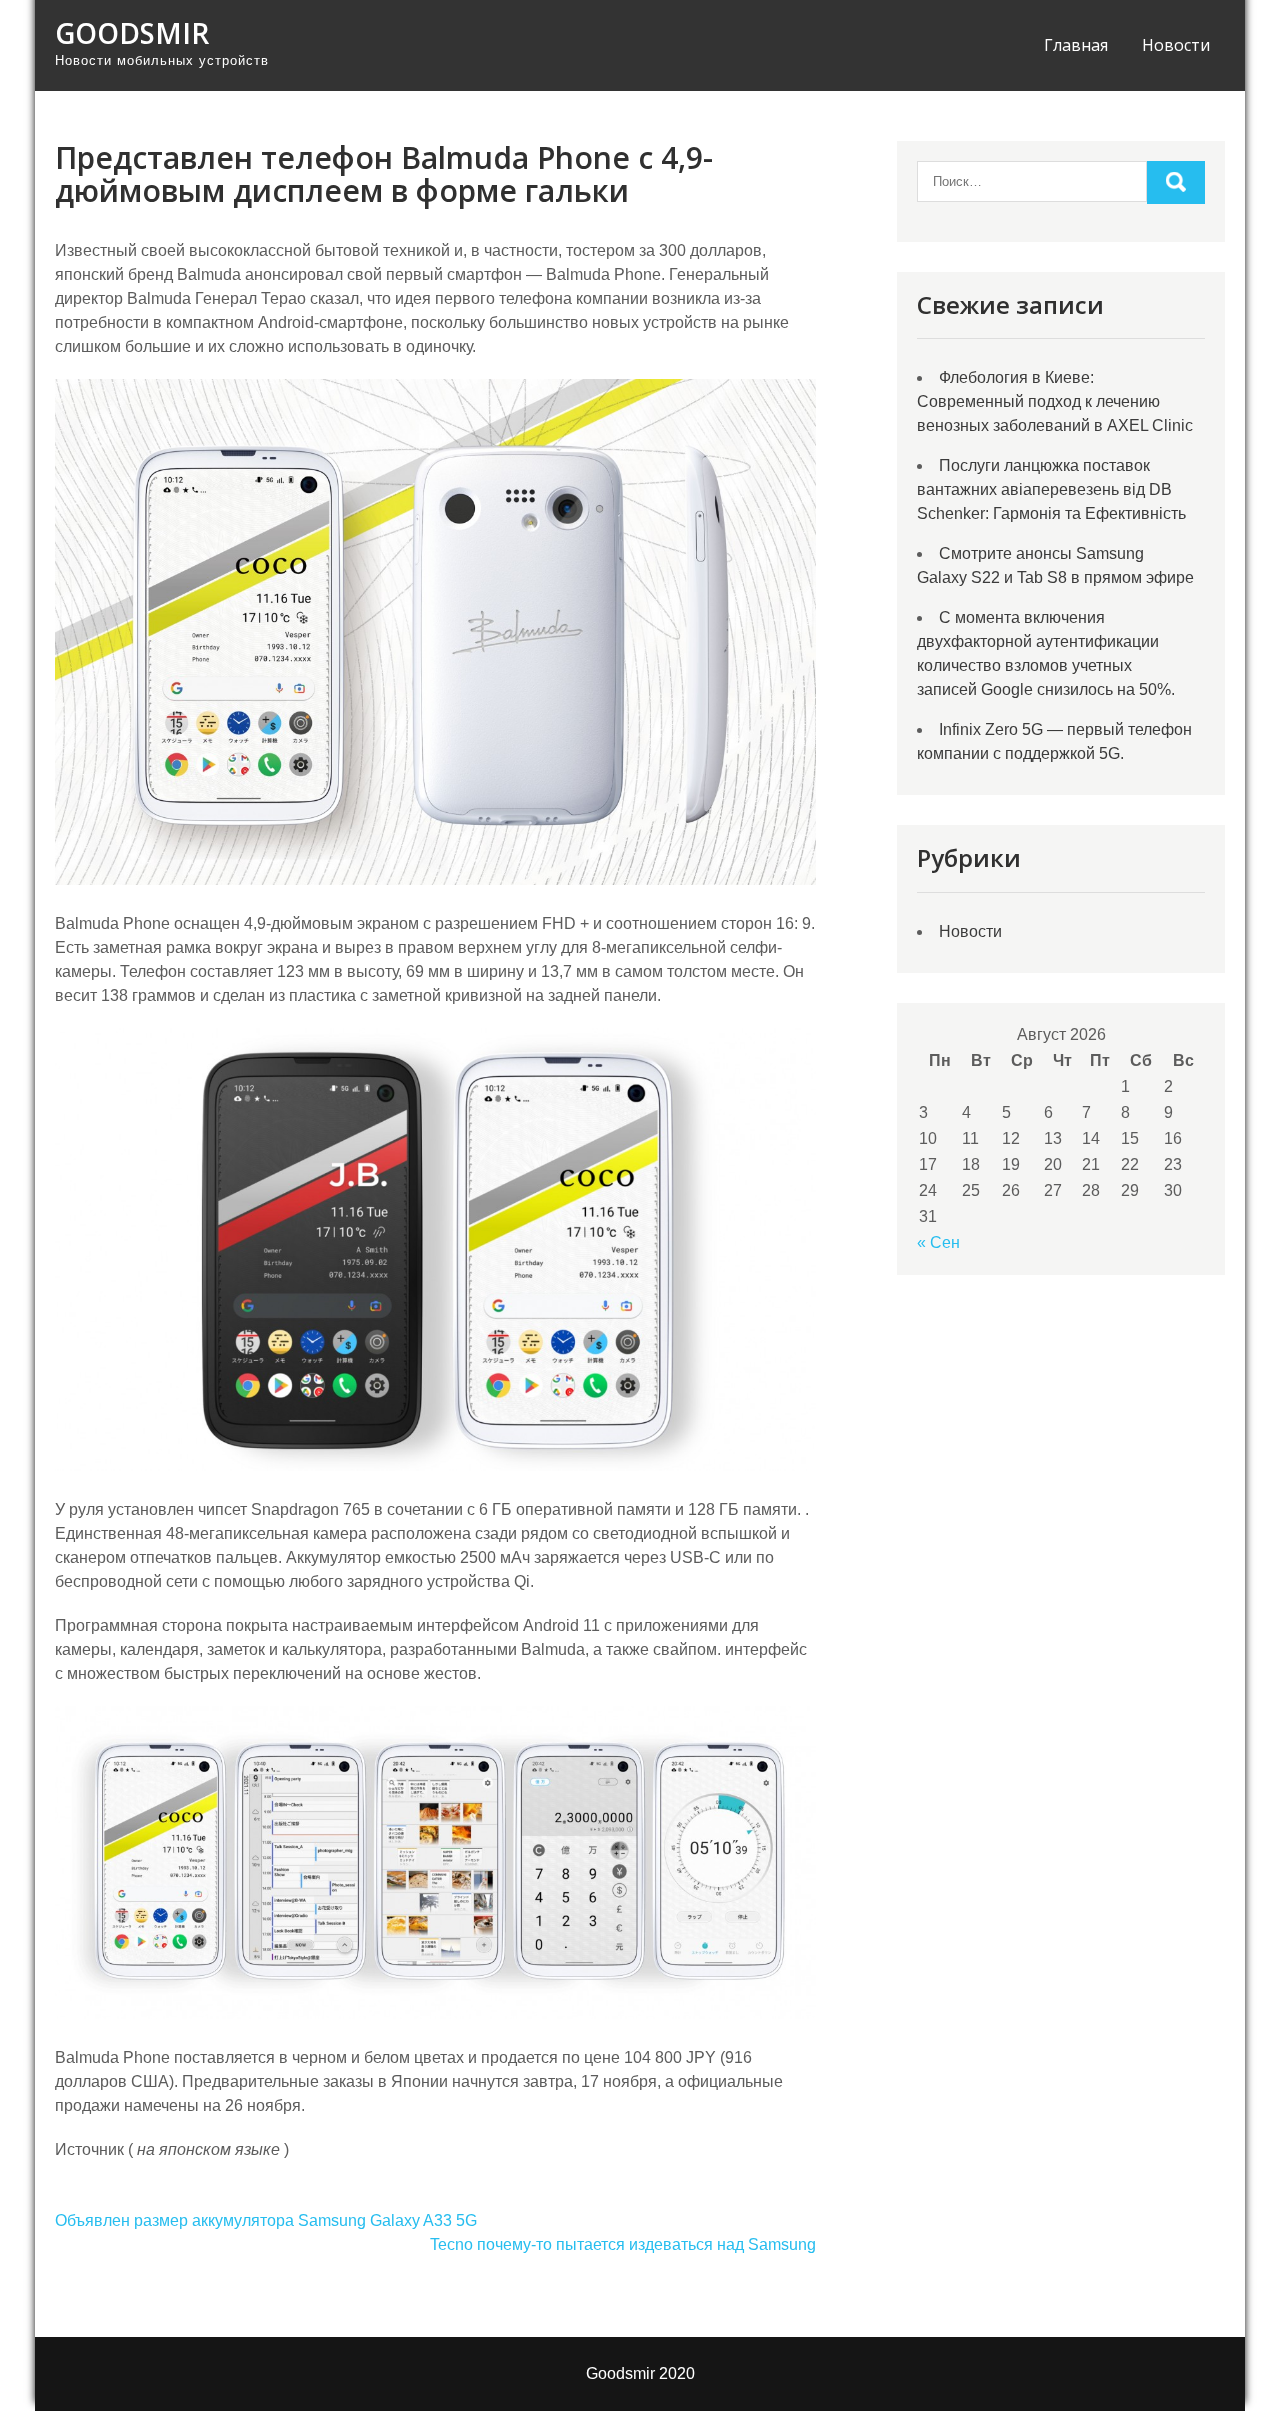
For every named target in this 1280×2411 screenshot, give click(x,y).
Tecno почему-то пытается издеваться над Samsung (623, 2244)
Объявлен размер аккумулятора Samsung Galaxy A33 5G (266, 2220)
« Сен (938, 1242)
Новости (1176, 45)
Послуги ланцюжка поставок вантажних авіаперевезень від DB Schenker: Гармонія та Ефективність (1051, 489)
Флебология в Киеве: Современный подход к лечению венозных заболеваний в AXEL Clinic (1055, 401)
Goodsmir (132, 33)
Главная (1076, 45)
